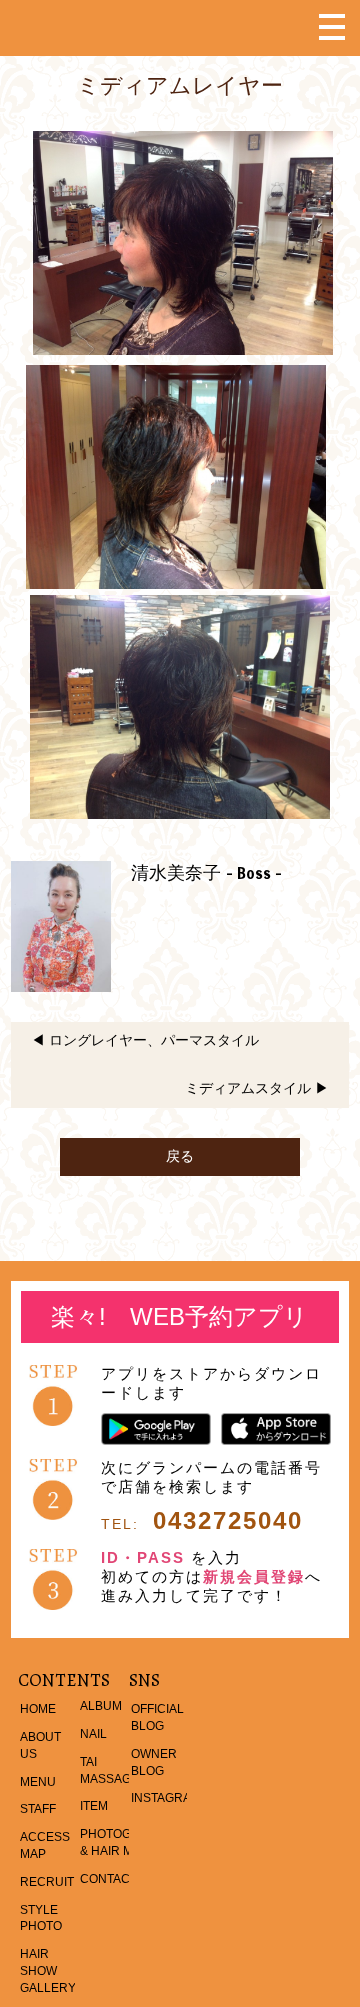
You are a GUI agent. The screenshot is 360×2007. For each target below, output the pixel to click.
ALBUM (101, 1706)
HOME (38, 1709)
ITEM (94, 1806)
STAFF (38, 1809)
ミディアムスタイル (248, 1088)
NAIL (93, 1734)
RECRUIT (47, 1882)
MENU (38, 1782)
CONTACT (108, 1879)
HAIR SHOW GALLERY (48, 1971)
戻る (180, 1156)
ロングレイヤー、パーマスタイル (154, 1040)
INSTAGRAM (166, 1798)
